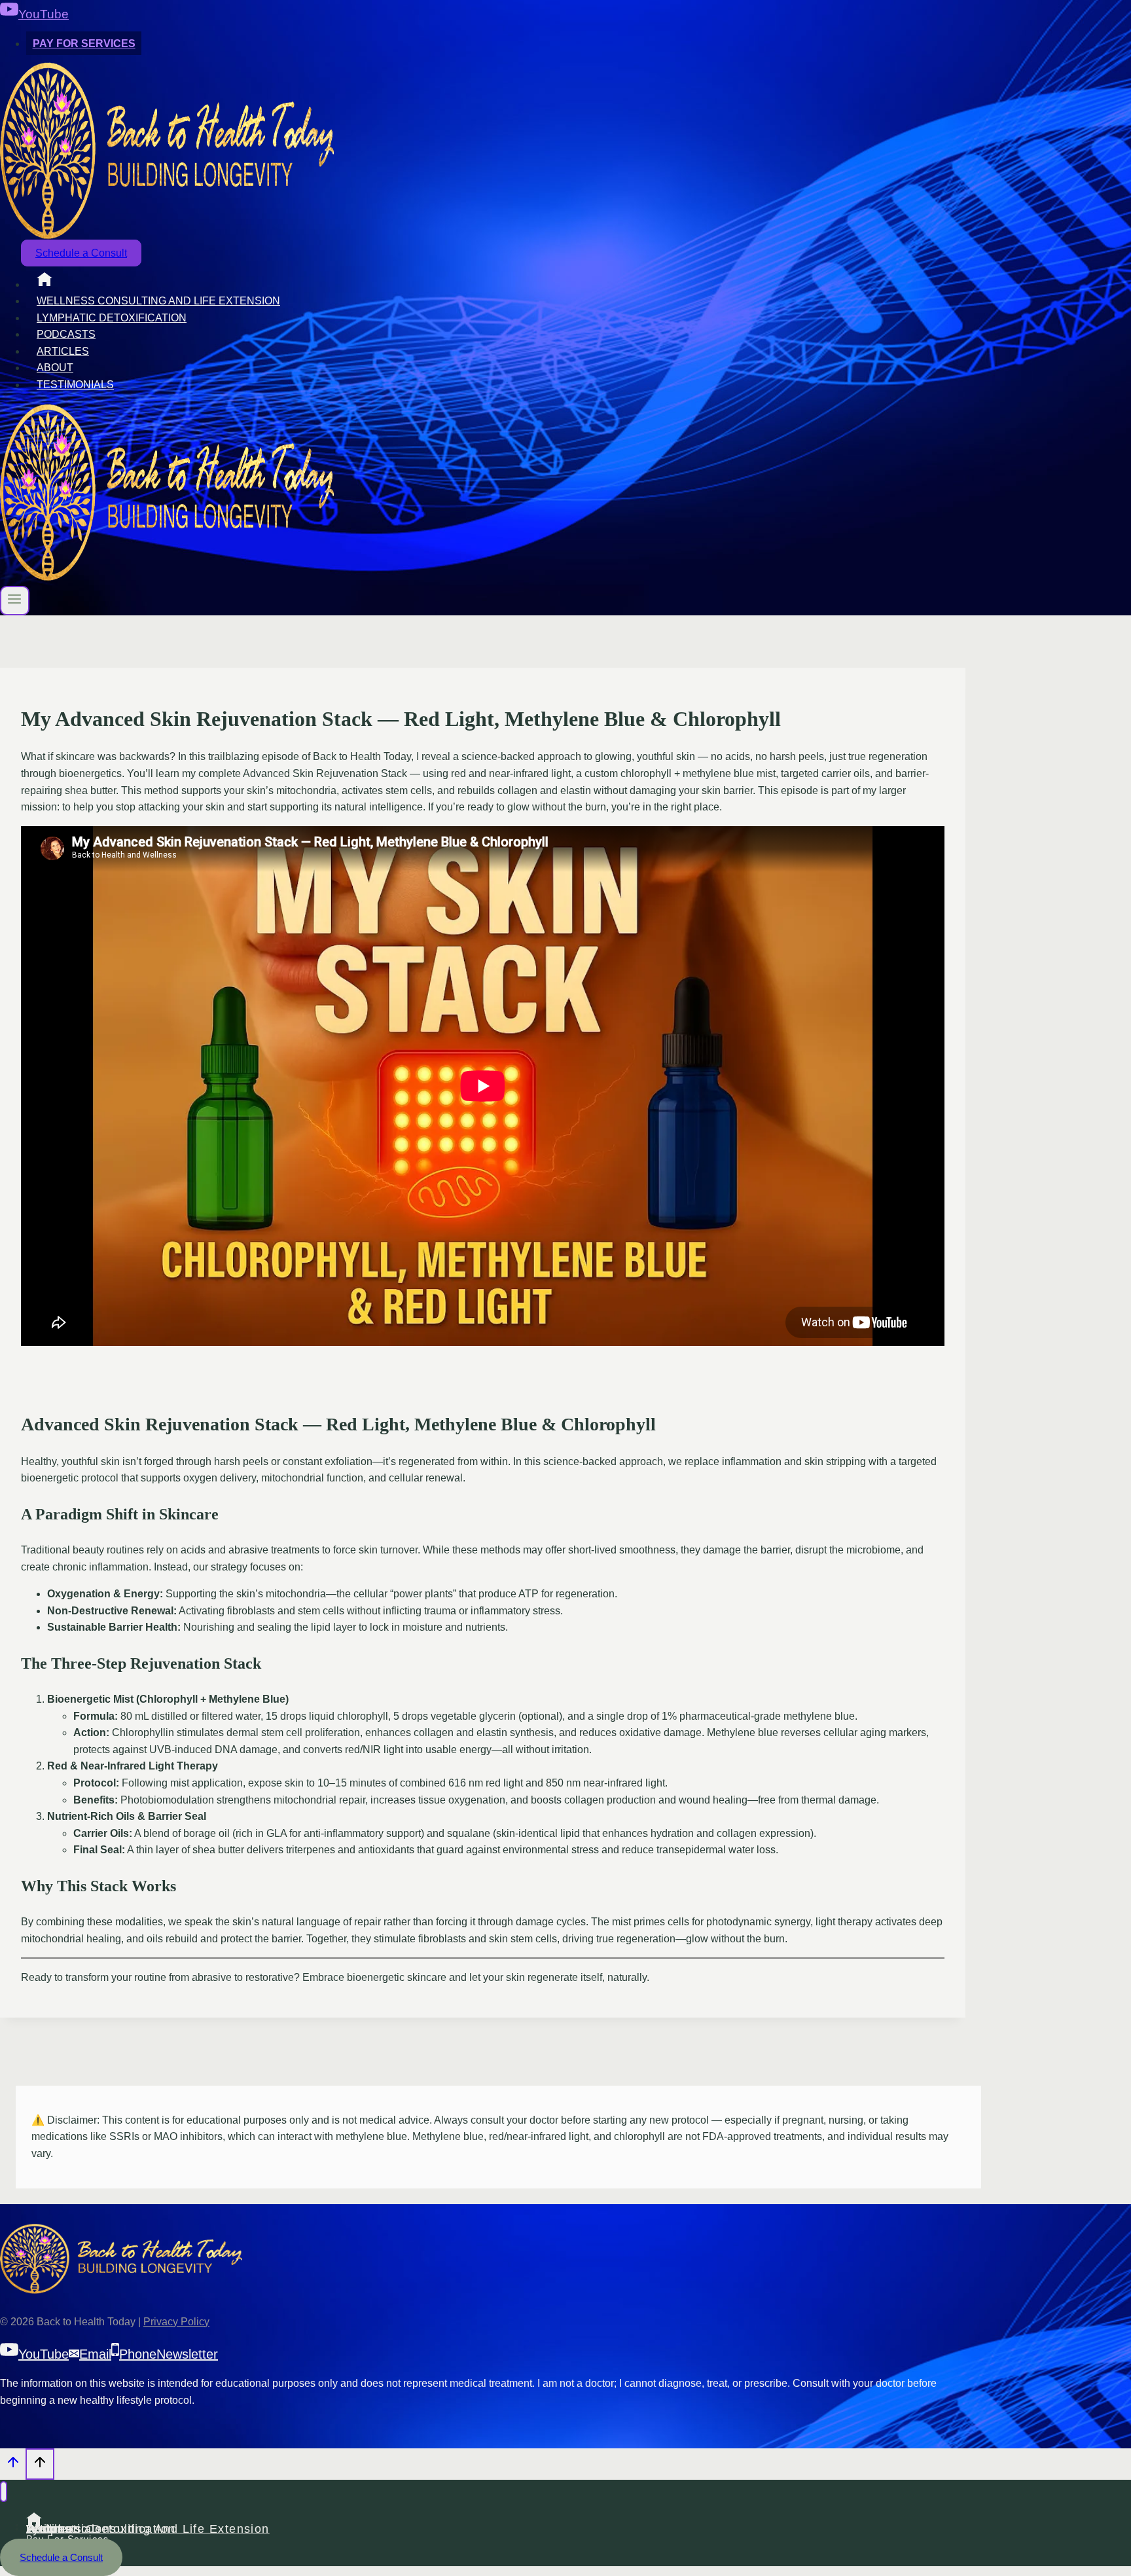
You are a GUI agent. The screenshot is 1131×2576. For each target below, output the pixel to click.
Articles (63, 351)
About (55, 368)
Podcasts (66, 334)
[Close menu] (4, 2492)
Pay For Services (84, 44)
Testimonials (75, 385)
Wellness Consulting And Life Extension (158, 301)
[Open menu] (15, 601)
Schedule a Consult (81, 253)
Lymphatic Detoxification (112, 318)
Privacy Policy (176, 2322)
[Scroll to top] (13, 2466)
